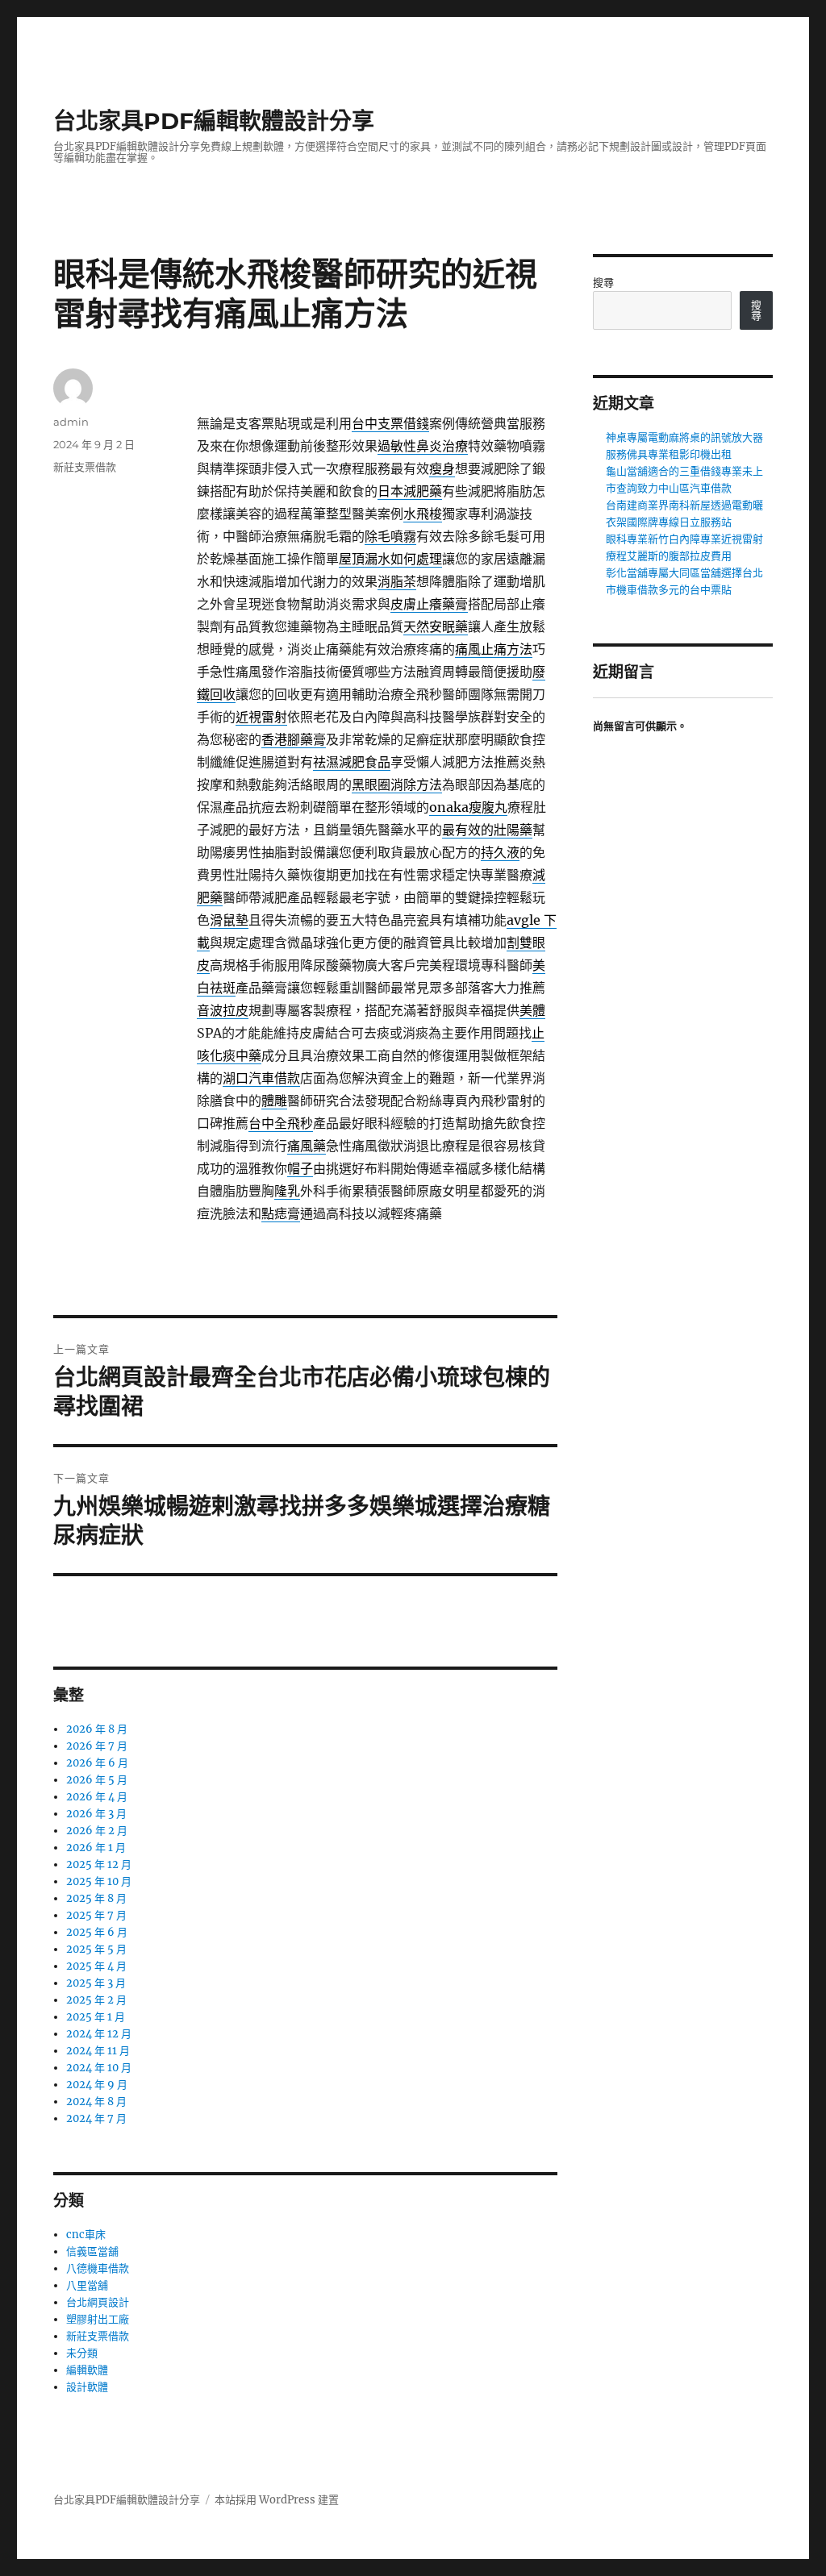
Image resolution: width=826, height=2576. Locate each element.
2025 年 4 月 (96, 1966)
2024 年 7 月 (96, 2118)
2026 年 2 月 (97, 1831)
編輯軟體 (87, 2370)
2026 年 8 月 (97, 1729)
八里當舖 (87, 2285)
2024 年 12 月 (99, 2034)
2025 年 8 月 (96, 1898)
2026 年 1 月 (96, 1848)
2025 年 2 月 (96, 2000)
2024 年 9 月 (97, 2085)
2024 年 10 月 (99, 2068)
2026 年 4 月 (97, 1797)
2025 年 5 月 (96, 1949)
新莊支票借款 (85, 467)
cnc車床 (86, 2235)
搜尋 (603, 283)
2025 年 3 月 (96, 1983)
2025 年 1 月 (96, 2017)
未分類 (82, 2353)
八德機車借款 (98, 2268)
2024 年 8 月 (96, 2102)
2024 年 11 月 (98, 2051)
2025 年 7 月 (96, 1915)
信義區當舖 (92, 2251)
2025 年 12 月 (99, 1864)
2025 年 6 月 (97, 1932)
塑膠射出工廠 (98, 2319)
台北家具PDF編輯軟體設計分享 (214, 121)
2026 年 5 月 (97, 1780)
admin (71, 422)
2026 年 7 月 (97, 1746)
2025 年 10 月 (99, 1881)
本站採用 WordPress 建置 (277, 2500)
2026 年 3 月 (96, 1814)
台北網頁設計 (98, 2302)
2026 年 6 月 (97, 1763)
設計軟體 (87, 2387)
